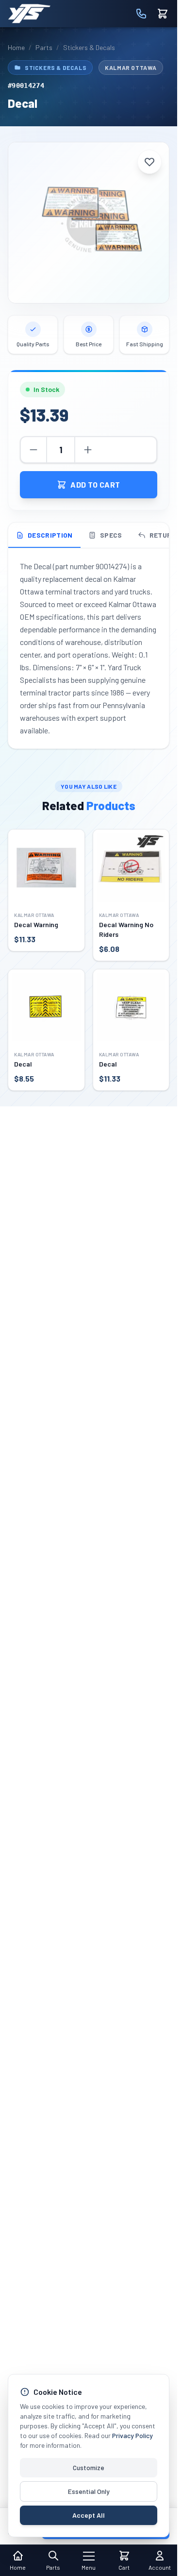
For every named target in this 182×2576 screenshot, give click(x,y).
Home (16, 47)
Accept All (89, 2515)
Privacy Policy (132, 2435)
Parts (44, 47)
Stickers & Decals (89, 47)
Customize (89, 2467)
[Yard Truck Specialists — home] (29, 14)
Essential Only (89, 2491)
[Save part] (149, 162)
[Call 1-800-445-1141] (141, 14)
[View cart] (163, 14)
